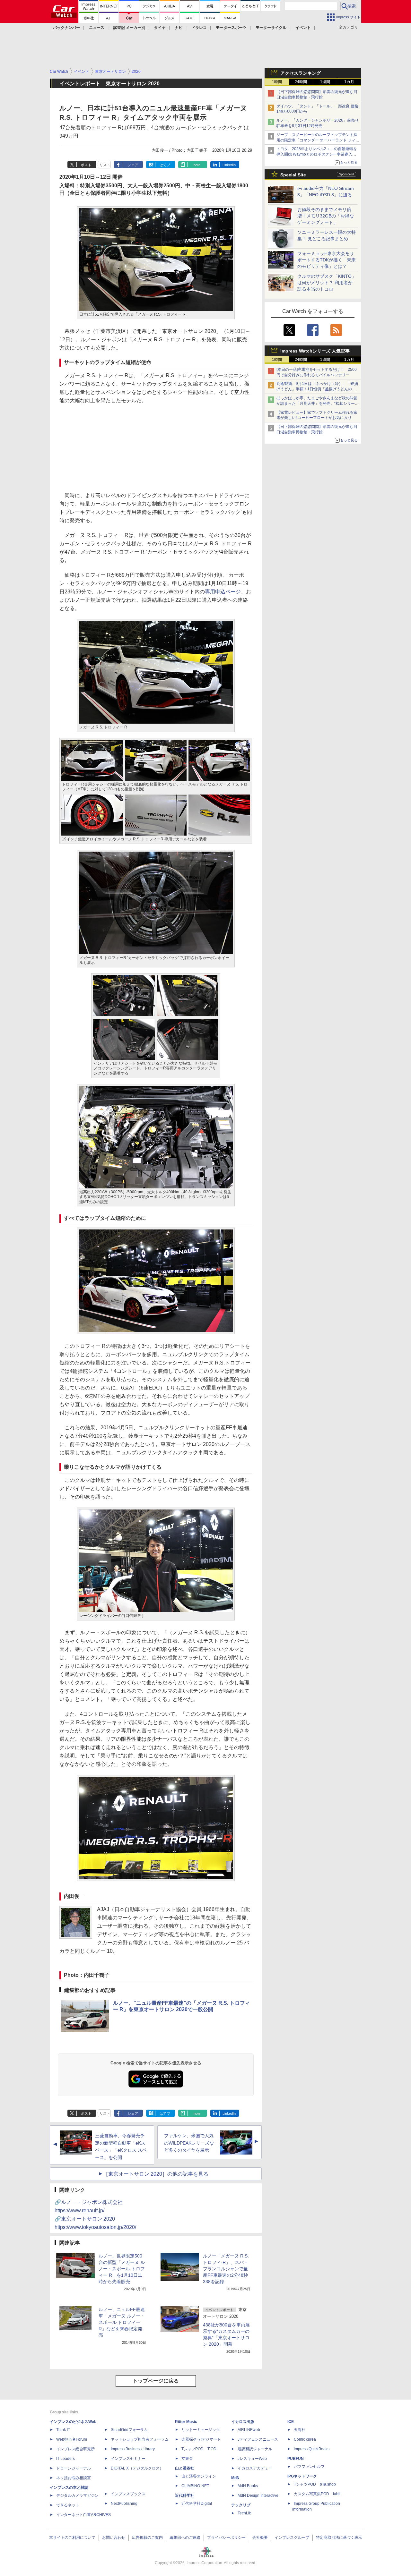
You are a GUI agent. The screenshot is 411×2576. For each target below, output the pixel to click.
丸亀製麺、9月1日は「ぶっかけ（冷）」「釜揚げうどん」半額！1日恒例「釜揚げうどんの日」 (317, 389)
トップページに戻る (156, 2381)
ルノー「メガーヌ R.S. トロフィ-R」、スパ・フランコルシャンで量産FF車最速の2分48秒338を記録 (226, 2269)
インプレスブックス (128, 2494)
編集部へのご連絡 (185, 2538)
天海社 (300, 2430)
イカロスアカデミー (255, 2468)
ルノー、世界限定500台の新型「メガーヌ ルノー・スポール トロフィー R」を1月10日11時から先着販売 (122, 2269)
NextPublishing (124, 2504)
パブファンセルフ (309, 2467)
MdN (235, 2478)
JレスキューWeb (252, 2459)
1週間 (325, 82)
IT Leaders (66, 2459)
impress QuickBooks (312, 2449)
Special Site (293, 175)
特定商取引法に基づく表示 (339, 2538)
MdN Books (248, 2486)
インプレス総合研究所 (75, 2449)
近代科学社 (185, 2495)
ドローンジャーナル (74, 2468)
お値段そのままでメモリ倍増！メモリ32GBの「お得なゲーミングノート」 (326, 216)
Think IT (63, 2430)
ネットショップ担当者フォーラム (140, 2439)
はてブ (165, 165)
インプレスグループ (292, 2538)
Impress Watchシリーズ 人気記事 (315, 351)
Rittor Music (186, 2422)
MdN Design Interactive (258, 2495)
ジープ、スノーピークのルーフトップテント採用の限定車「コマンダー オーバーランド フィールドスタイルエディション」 (318, 140)
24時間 (301, 82)
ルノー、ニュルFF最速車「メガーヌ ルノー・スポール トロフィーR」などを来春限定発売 (122, 2322)
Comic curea (305, 2439)
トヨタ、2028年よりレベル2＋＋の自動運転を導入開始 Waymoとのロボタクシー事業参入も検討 (317, 154)
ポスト (86, 165)
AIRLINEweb (249, 2430)
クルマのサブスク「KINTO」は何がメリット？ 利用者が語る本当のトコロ (327, 283)
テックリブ (241, 2505)
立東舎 (187, 2459)
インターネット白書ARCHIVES (83, 2515)
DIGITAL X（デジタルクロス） (137, 2468)
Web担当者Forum (72, 2439)
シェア (133, 165)
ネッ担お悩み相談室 (74, 2478)
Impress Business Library (133, 2449)
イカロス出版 (243, 2422)
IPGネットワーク (302, 2476)
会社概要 (260, 2538)
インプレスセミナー (128, 2459)
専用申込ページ (223, 592)
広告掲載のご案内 (147, 2538)
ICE (291, 2422)
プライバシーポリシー (226, 2538)
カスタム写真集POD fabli (317, 2494)
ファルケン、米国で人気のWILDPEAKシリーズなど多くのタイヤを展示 (189, 2143)
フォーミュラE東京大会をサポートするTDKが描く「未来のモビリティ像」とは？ (327, 260)
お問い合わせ (114, 2538)
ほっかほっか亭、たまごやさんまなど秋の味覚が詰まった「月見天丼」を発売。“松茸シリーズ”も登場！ (317, 404)
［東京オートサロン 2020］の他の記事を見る (156, 2174)
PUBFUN (296, 2459)
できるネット (68, 2505)
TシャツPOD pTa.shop (315, 2484)
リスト (105, 165)
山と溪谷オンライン (199, 2476)
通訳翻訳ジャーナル (255, 2449)
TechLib (245, 2513)
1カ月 (349, 82)
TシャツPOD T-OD (199, 2449)
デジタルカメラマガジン (77, 2495)
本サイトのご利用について (72, 2538)
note (197, 165)
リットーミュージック (201, 2430)
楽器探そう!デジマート (201, 2439)
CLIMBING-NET (195, 2486)
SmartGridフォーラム (129, 2430)
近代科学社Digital (197, 2504)
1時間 (277, 82)
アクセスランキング (301, 73)
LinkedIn (229, 165)
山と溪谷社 (185, 2468)
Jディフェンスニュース (258, 2439)
